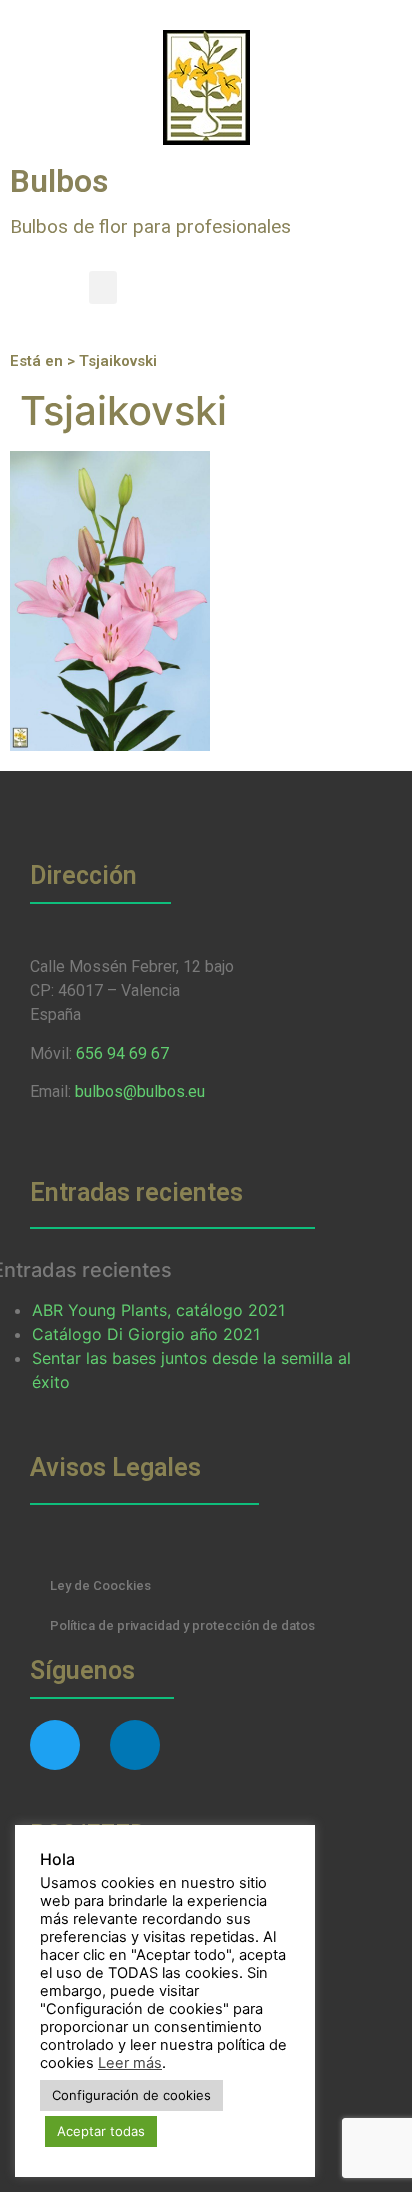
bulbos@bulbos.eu (140, 1091)
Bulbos (59, 181)
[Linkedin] (135, 1745)
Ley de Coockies (100, 1585)
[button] (103, 287)
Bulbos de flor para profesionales (150, 226)
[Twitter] (55, 1745)
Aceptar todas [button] (101, 2131)
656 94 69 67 (122, 1053)
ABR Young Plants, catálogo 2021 (158, 1310)
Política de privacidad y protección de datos (182, 1625)
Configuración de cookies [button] (131, 2095)
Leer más (130, 2063)
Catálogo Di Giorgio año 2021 (146, 1334)
